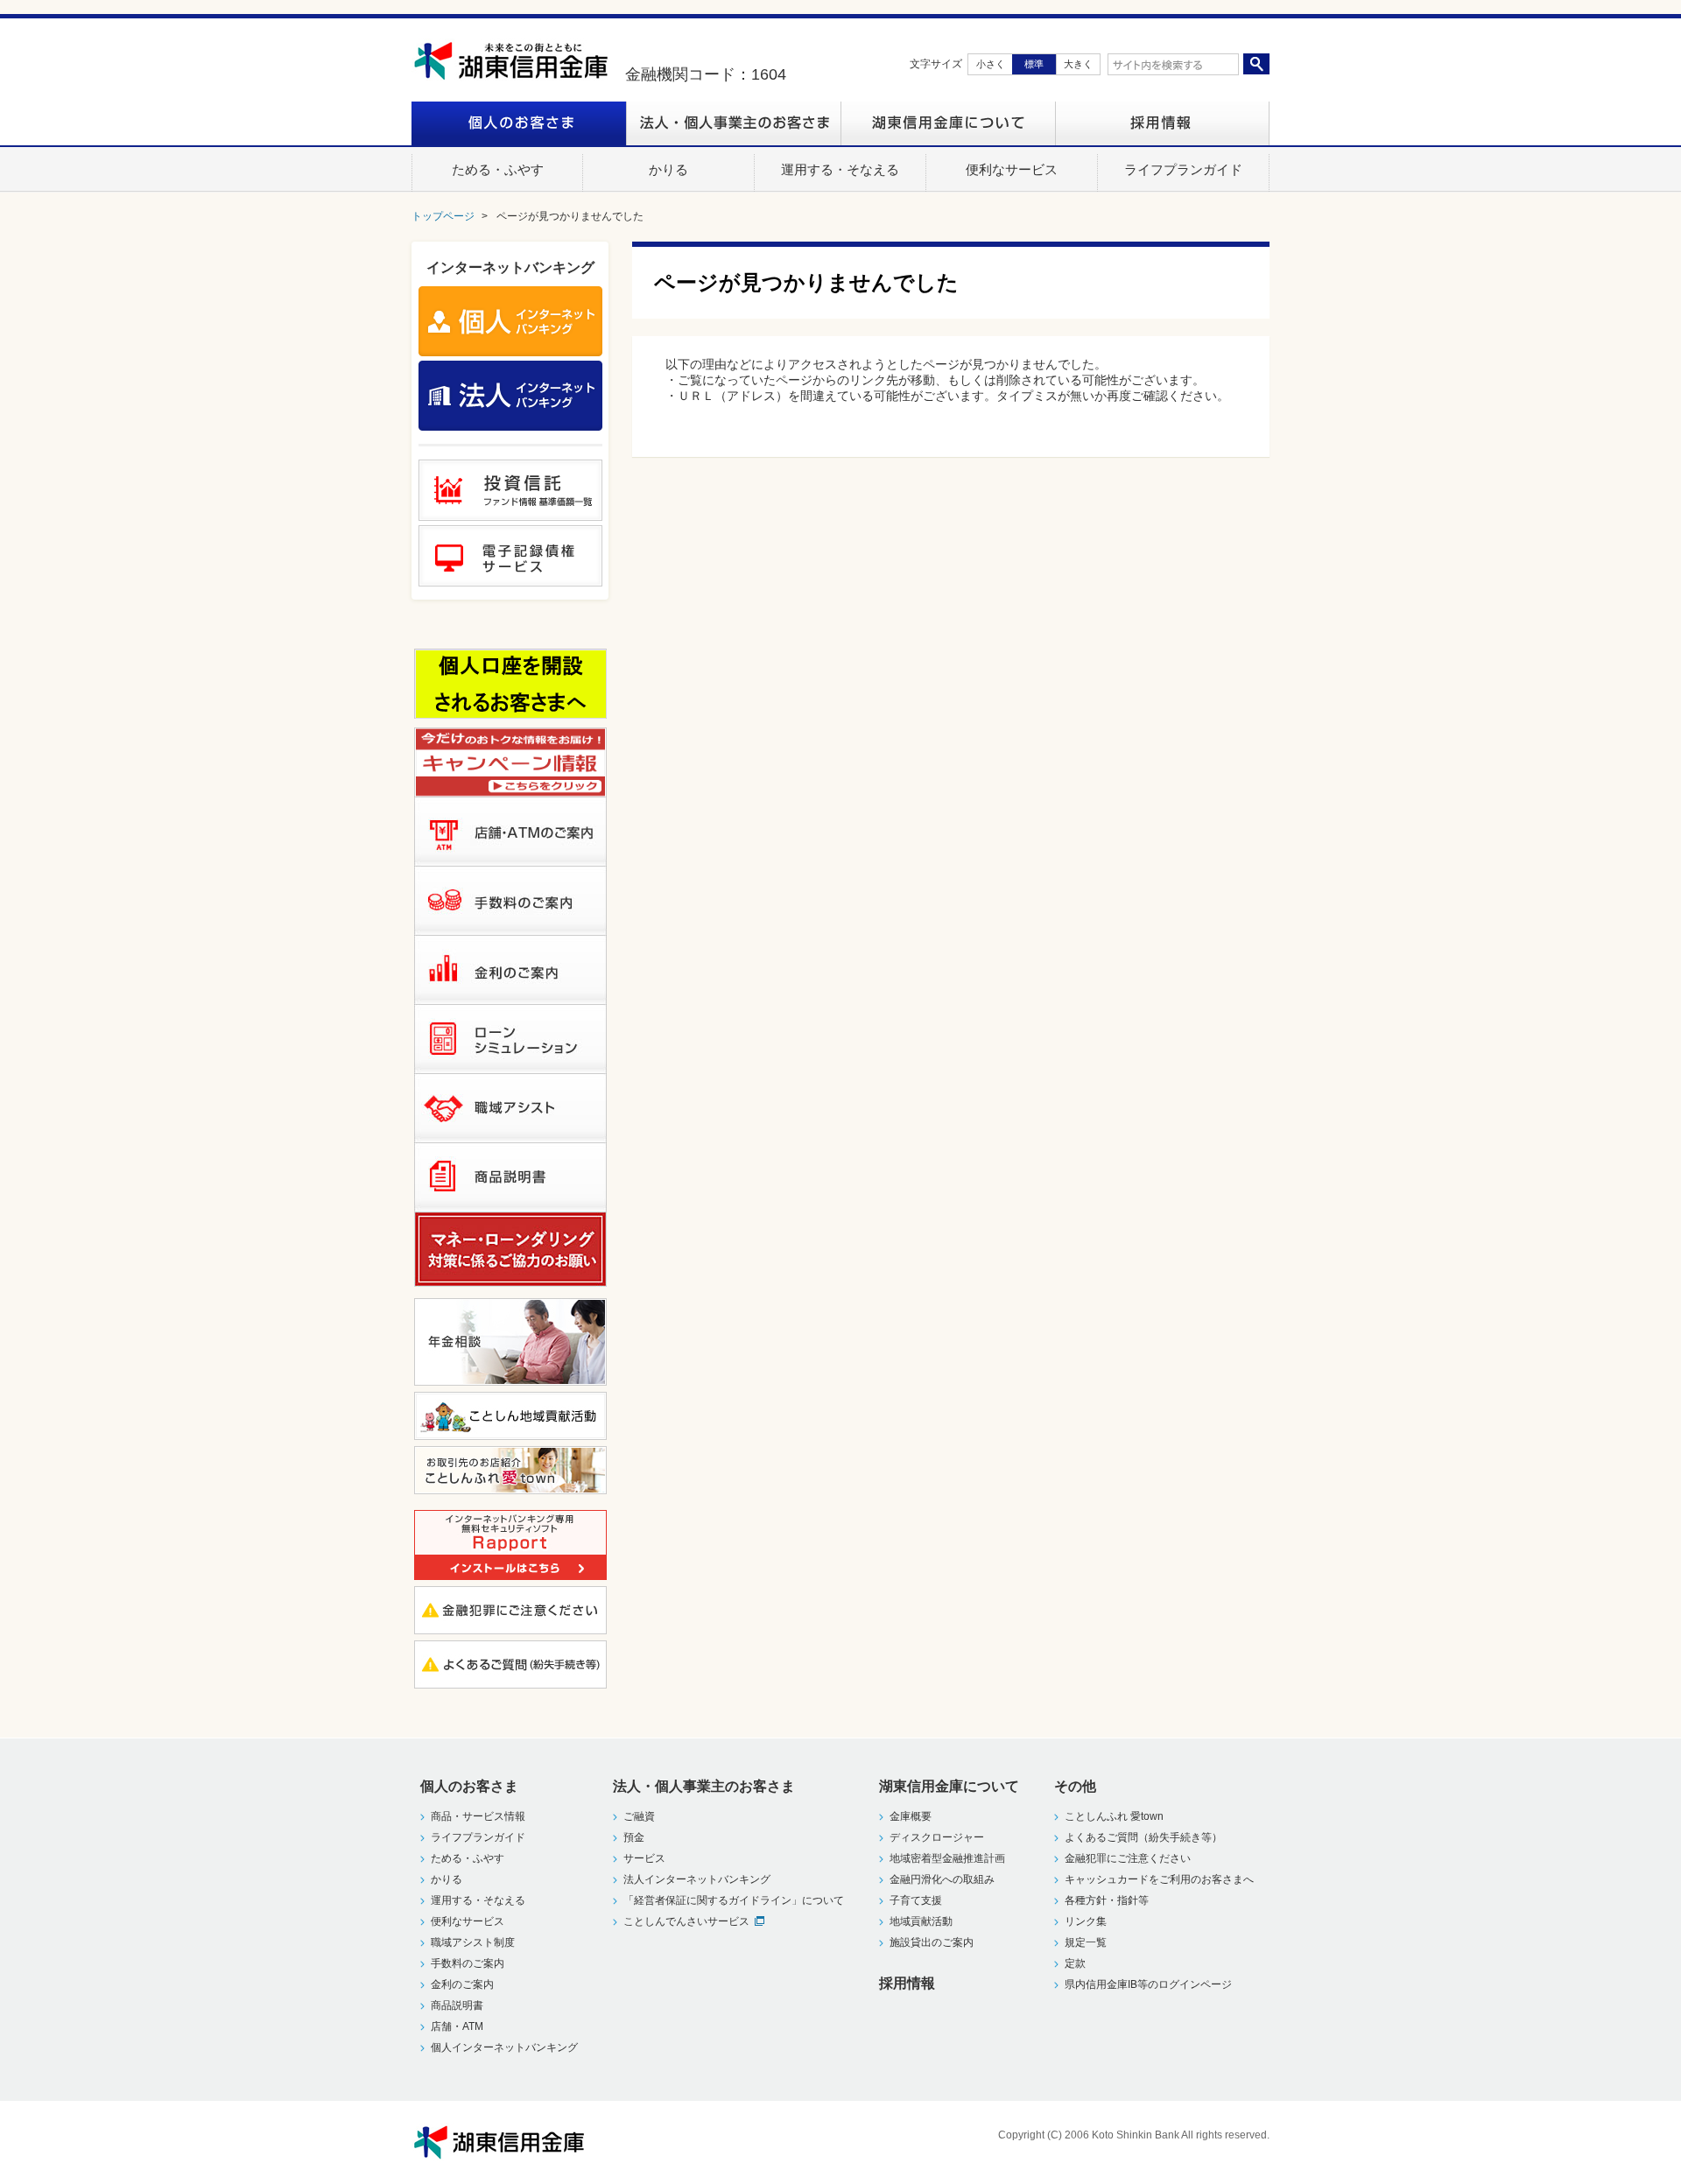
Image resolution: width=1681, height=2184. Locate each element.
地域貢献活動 (921, 1921)
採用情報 (1162, 123)
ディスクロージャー (937, 1837)
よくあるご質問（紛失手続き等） (1143, 1837)
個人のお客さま (519, 123)
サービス (644, 1858)
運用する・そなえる (478, 1900)
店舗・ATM (457, 2026)
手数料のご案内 (468, 1963)
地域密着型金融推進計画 (947, 1858)
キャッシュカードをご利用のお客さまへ (1159, 1879)
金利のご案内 (462, 1984)
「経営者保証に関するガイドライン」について (734, 1900)
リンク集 (1086, 1921)
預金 (634, 1837)
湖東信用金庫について (948, 123)
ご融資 (639, 1816)
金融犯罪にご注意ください (1128, 1858)
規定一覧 (1086, 1942)
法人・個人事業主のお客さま (733, 123)
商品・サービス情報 (478, 1816)
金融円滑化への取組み (942, 1879)
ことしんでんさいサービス (686, 1921)
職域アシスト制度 (473, 1942)
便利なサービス (468, 1921)
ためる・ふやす (468, 1858)
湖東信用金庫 (519, 61)
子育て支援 (916, 1900)
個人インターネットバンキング (504, 2047)
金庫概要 (911, 1816)
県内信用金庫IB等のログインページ (1148, 1984)
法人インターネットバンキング (697, 1879)
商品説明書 (457, 2005)
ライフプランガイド (478, 1837)
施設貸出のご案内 (932, 1942)
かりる (447, 1879)
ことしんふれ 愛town (1114, 1816)
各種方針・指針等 (1107, 1900)
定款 (1075, 1963)
